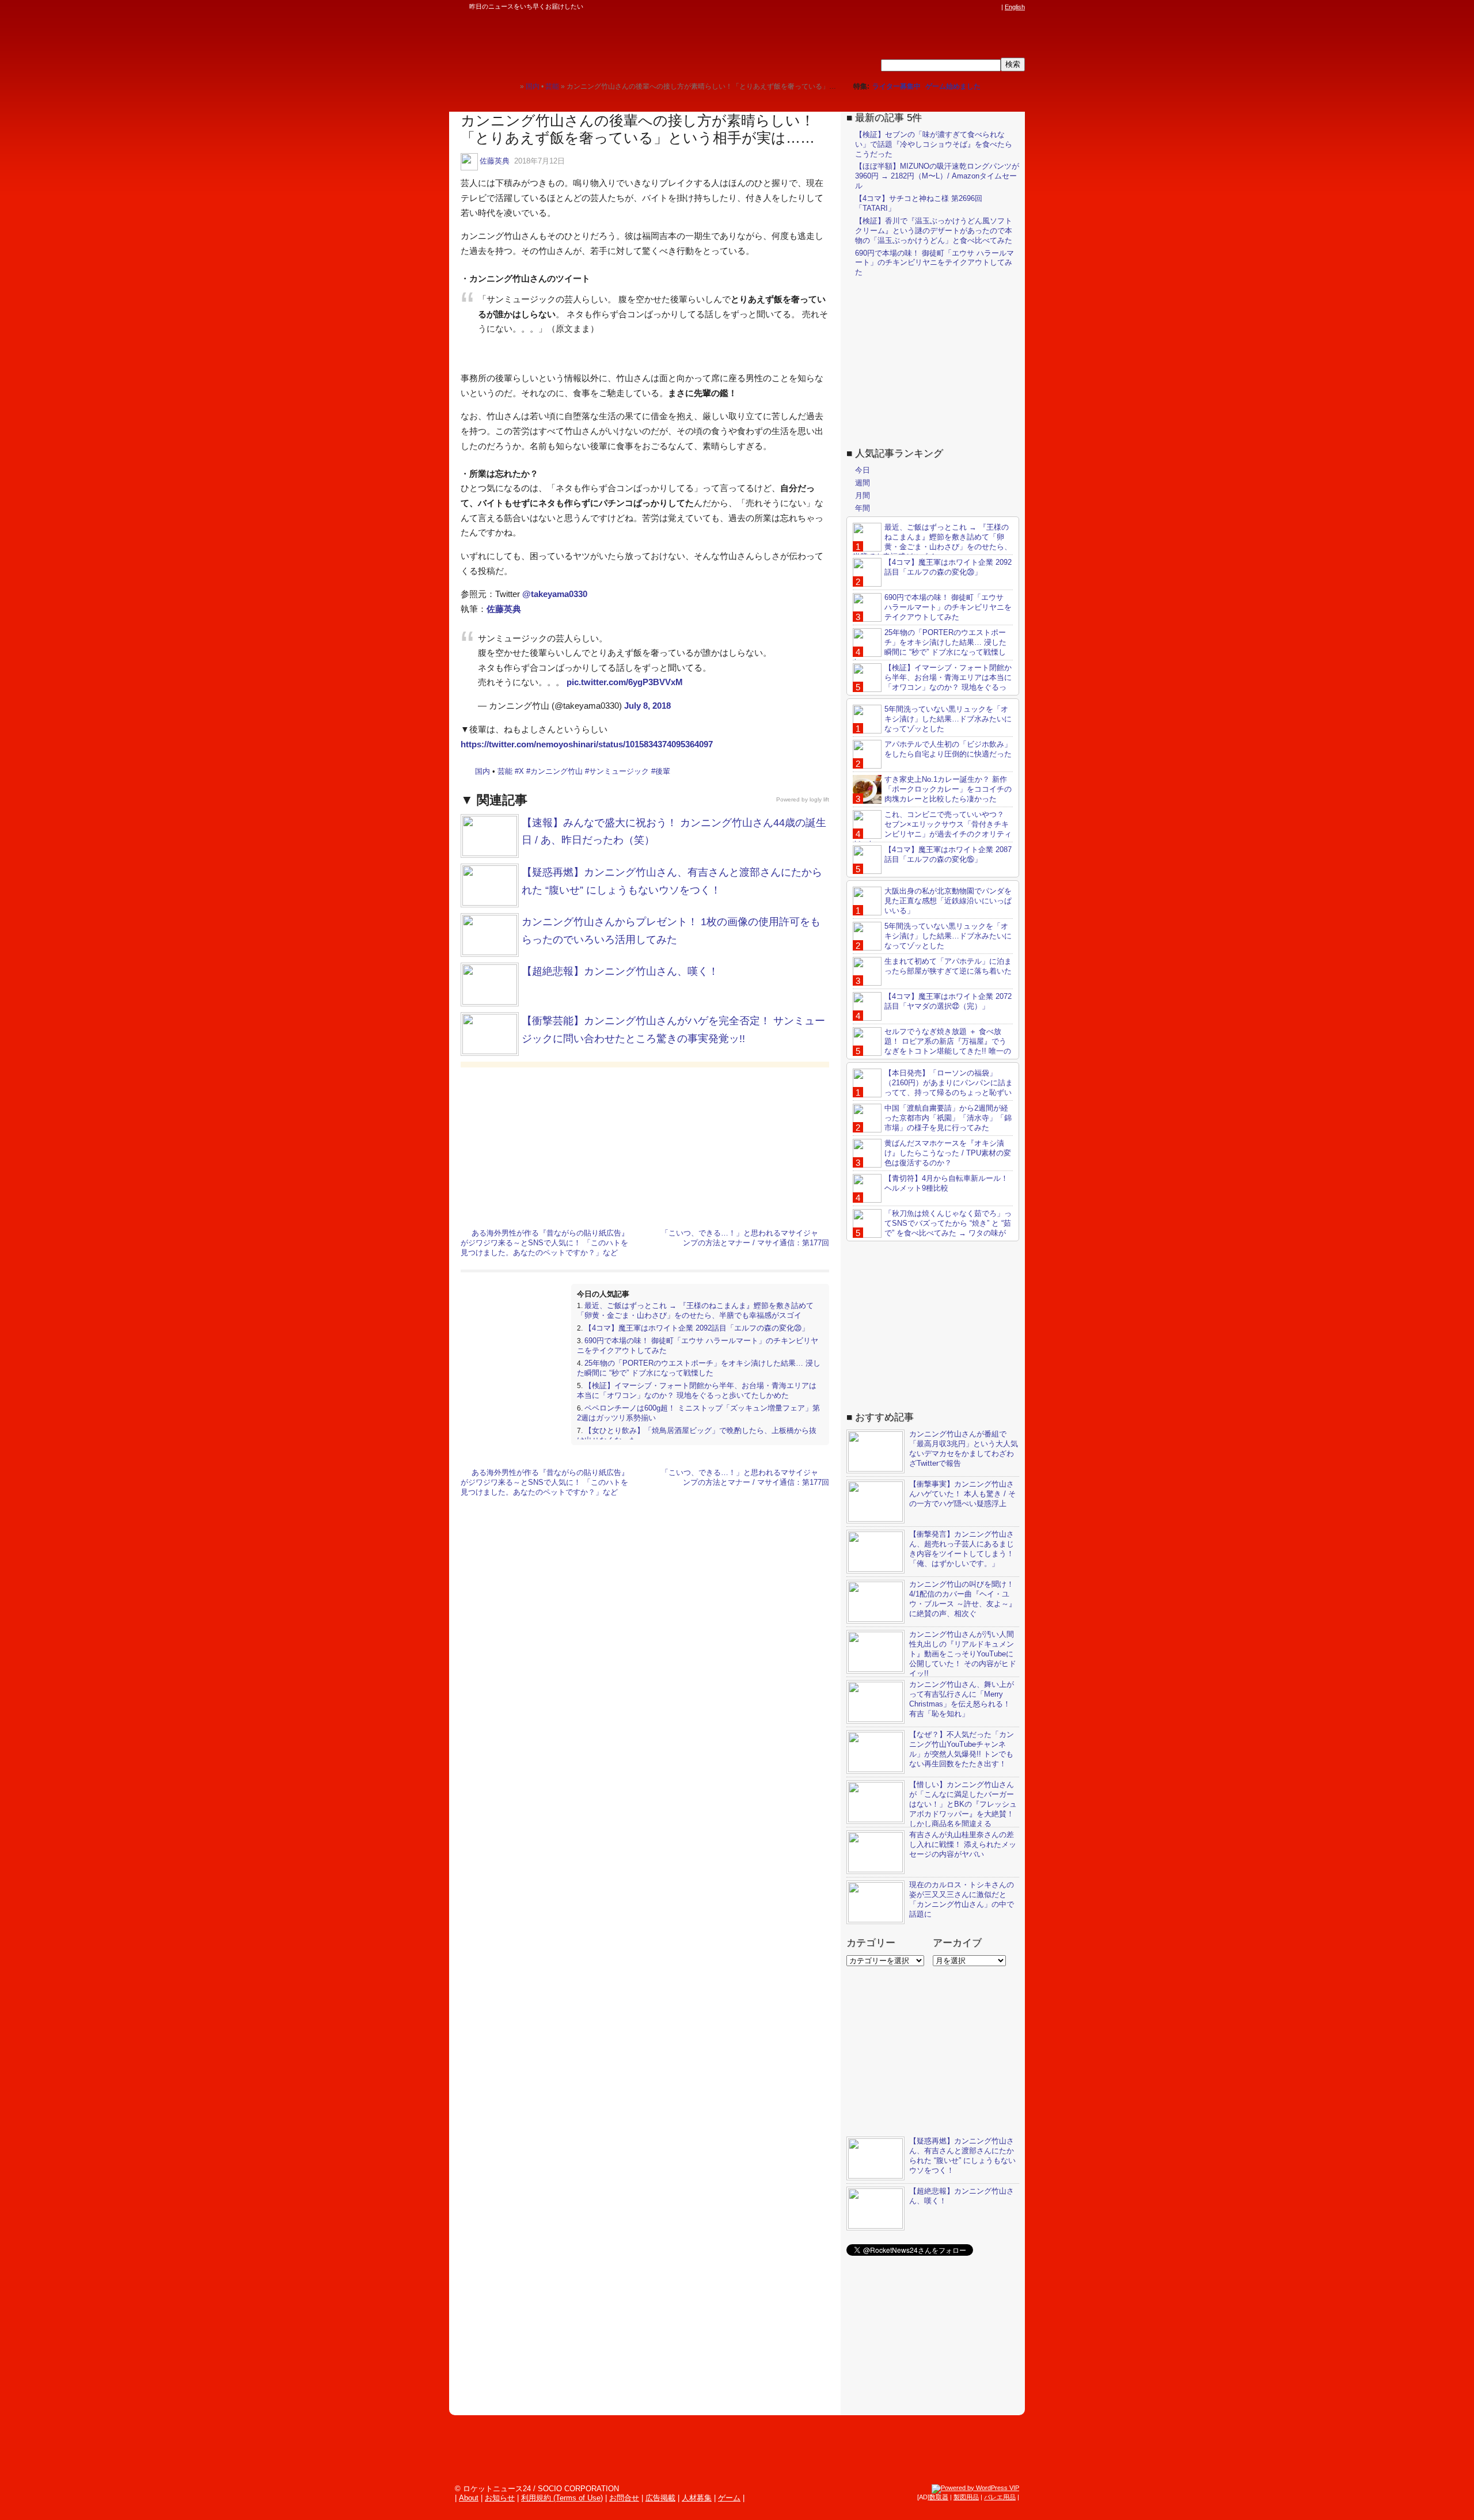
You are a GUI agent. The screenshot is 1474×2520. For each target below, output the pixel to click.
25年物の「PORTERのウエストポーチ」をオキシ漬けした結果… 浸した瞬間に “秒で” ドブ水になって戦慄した (699, 1368)
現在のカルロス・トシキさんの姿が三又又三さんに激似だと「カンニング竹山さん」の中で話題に (962, 1899)
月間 (863, 495)
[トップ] (511, 86)
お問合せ (624, 2498)
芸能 (505, 771)
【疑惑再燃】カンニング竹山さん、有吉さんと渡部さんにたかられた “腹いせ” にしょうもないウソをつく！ (962, 2156)
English (1015, 7)
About (469, 2498)
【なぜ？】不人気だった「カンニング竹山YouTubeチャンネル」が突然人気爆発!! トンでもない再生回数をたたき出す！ (962, 1749)
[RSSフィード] (995, 7)
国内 (483, 771)
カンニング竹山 (556, 771)
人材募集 (697, 2498)
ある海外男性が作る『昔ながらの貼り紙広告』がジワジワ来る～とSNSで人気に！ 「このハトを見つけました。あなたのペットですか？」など (545, 1243)
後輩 (663, 771)
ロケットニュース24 (584, 43)
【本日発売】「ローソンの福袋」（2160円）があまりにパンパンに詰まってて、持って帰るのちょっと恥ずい (949, 1083)
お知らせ (500, 2498)
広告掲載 (660, 2498)
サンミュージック (619, 771)
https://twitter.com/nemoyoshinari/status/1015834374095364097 (587, 744)
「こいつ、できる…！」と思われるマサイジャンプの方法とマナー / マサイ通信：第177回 (745, 1238)
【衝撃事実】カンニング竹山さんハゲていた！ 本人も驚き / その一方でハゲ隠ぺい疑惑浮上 (962, 1494)
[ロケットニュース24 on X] (929, 7)
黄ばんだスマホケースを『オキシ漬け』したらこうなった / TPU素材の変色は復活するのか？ (948, 1153)
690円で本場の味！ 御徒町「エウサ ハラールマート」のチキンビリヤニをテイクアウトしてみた (934, 263)
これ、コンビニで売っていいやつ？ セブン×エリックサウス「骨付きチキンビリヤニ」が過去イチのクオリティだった (932, 829)
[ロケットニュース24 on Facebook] (940, 7)
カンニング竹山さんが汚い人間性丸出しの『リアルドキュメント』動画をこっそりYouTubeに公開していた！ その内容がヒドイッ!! (963, 1654)
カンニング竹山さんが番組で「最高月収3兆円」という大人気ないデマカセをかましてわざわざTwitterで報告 (964, 1449)
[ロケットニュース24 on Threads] (951, 7)
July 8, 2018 (647, 706)
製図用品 (966, 2497)
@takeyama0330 (555, 594)
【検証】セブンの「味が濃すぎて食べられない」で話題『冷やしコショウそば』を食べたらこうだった (934, 144)
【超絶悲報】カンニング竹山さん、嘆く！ (620, 971)
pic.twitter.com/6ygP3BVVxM (625, 682)
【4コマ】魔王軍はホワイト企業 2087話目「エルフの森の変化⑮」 (948, 854)
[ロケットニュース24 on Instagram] (962, 7)
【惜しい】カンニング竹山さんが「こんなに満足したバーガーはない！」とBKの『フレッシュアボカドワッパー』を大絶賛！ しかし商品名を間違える (963, 1804)
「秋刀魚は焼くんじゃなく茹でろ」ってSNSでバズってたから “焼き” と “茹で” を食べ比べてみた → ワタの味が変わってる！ (932, 1228)
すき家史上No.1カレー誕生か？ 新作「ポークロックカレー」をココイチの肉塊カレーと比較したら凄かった (948, 789)
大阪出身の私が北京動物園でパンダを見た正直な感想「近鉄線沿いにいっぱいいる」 (948, 901)
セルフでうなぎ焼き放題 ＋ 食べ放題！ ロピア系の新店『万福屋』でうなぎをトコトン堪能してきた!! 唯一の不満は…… (932, 1046)
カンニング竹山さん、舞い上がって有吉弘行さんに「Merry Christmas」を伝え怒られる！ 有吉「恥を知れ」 (962, 1699)
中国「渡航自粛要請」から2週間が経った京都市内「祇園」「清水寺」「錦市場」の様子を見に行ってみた (948, 1118)
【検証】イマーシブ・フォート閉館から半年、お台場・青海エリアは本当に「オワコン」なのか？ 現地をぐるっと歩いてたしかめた (697, 1390)
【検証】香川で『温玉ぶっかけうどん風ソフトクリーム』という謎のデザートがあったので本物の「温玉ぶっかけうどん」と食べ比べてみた (934, 231)
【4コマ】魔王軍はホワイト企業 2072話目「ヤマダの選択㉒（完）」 (948, 1001)
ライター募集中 (896, 86)
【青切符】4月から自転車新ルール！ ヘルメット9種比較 (946, 1183)
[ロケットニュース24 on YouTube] (984, 7)
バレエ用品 (1000, 2497)
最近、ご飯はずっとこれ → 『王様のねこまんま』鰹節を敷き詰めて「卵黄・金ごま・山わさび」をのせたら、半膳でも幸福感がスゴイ (695, 1310)
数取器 (939, 2497)
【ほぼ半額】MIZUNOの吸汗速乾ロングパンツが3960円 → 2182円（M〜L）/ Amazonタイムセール (937, 176)
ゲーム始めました (953, 86)
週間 (863, 483)
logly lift (819, 799)
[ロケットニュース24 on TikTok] (973, 7)
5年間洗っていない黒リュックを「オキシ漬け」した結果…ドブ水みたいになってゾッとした (948, 719)
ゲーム (729, 2498)
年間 (863, 508)
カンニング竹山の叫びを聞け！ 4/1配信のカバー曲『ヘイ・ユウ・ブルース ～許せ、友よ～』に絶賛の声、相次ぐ (963, 1599)
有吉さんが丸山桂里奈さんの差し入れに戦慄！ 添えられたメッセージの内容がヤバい (963, 1844)
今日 (863, 471)
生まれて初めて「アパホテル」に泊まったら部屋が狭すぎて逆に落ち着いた (948, 966)
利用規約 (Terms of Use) (562, 2498)
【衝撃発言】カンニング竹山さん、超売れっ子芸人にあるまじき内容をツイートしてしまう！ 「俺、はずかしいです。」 (962, 1549)
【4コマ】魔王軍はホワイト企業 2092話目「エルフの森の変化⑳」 (697, 1328)
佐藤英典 (495, 161)
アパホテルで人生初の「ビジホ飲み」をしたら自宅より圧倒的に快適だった (948, 749)
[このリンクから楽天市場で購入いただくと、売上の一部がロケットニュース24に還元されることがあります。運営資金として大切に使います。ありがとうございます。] (918, 7)
